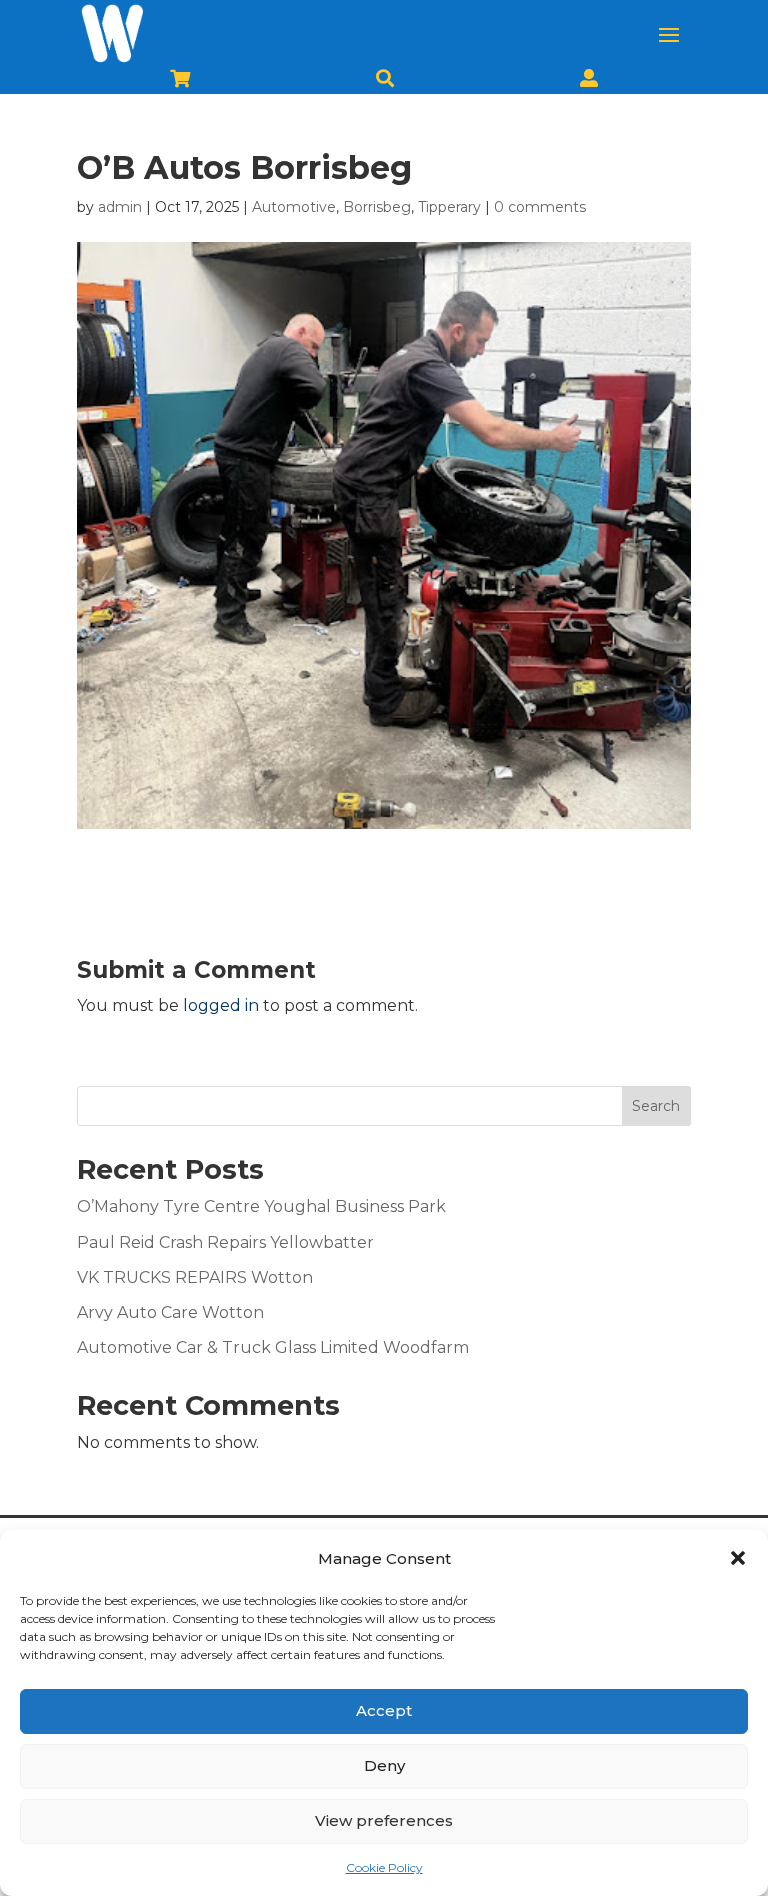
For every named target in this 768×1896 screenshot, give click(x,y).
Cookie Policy (384, 1867)
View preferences (384, 1820)
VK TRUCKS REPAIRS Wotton (195, 1277)
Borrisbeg (377, 207)
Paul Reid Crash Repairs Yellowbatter (225, 1242)
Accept (384, 1710)
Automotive (294, 207)
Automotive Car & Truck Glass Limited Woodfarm (273, 1347)
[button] (738, 1558)
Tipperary (449, 207)
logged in (221, 1005)
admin (120, 207)
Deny (384, 1765)
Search (656, 1106)
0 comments (540, 207)
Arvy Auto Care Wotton (170, 1312)
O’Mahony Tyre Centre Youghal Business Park (261, 1206)
